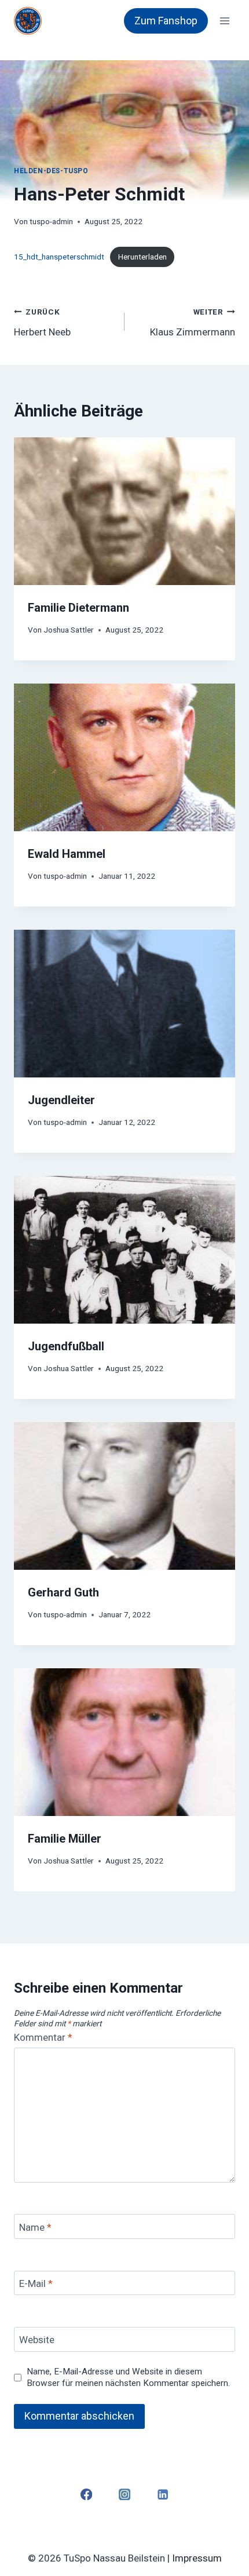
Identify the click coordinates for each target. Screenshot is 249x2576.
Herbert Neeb (42, 322)
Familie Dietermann (78, 608)
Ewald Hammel (67, 854)
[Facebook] (86, 2494)
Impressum (197, 2558)
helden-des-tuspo (51, 171)
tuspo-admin (51, 221)
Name (35, 2227)
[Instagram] (125, 2494)
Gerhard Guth (63, 1592)
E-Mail (36, 2283)
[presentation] (124, 511)
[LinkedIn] (163, 2494)
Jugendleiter (61, 1100)
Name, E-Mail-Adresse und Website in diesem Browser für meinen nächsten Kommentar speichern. (128, 2377)
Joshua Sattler (69, 630)
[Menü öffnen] (224, 21)
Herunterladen (142, 257)
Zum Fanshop (166, 21)
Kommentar (43, 2037)
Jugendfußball (66, 1346)
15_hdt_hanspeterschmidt (59, 257)
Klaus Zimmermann (193, 322)
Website (37, 2340)
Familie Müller (65, 1839)
